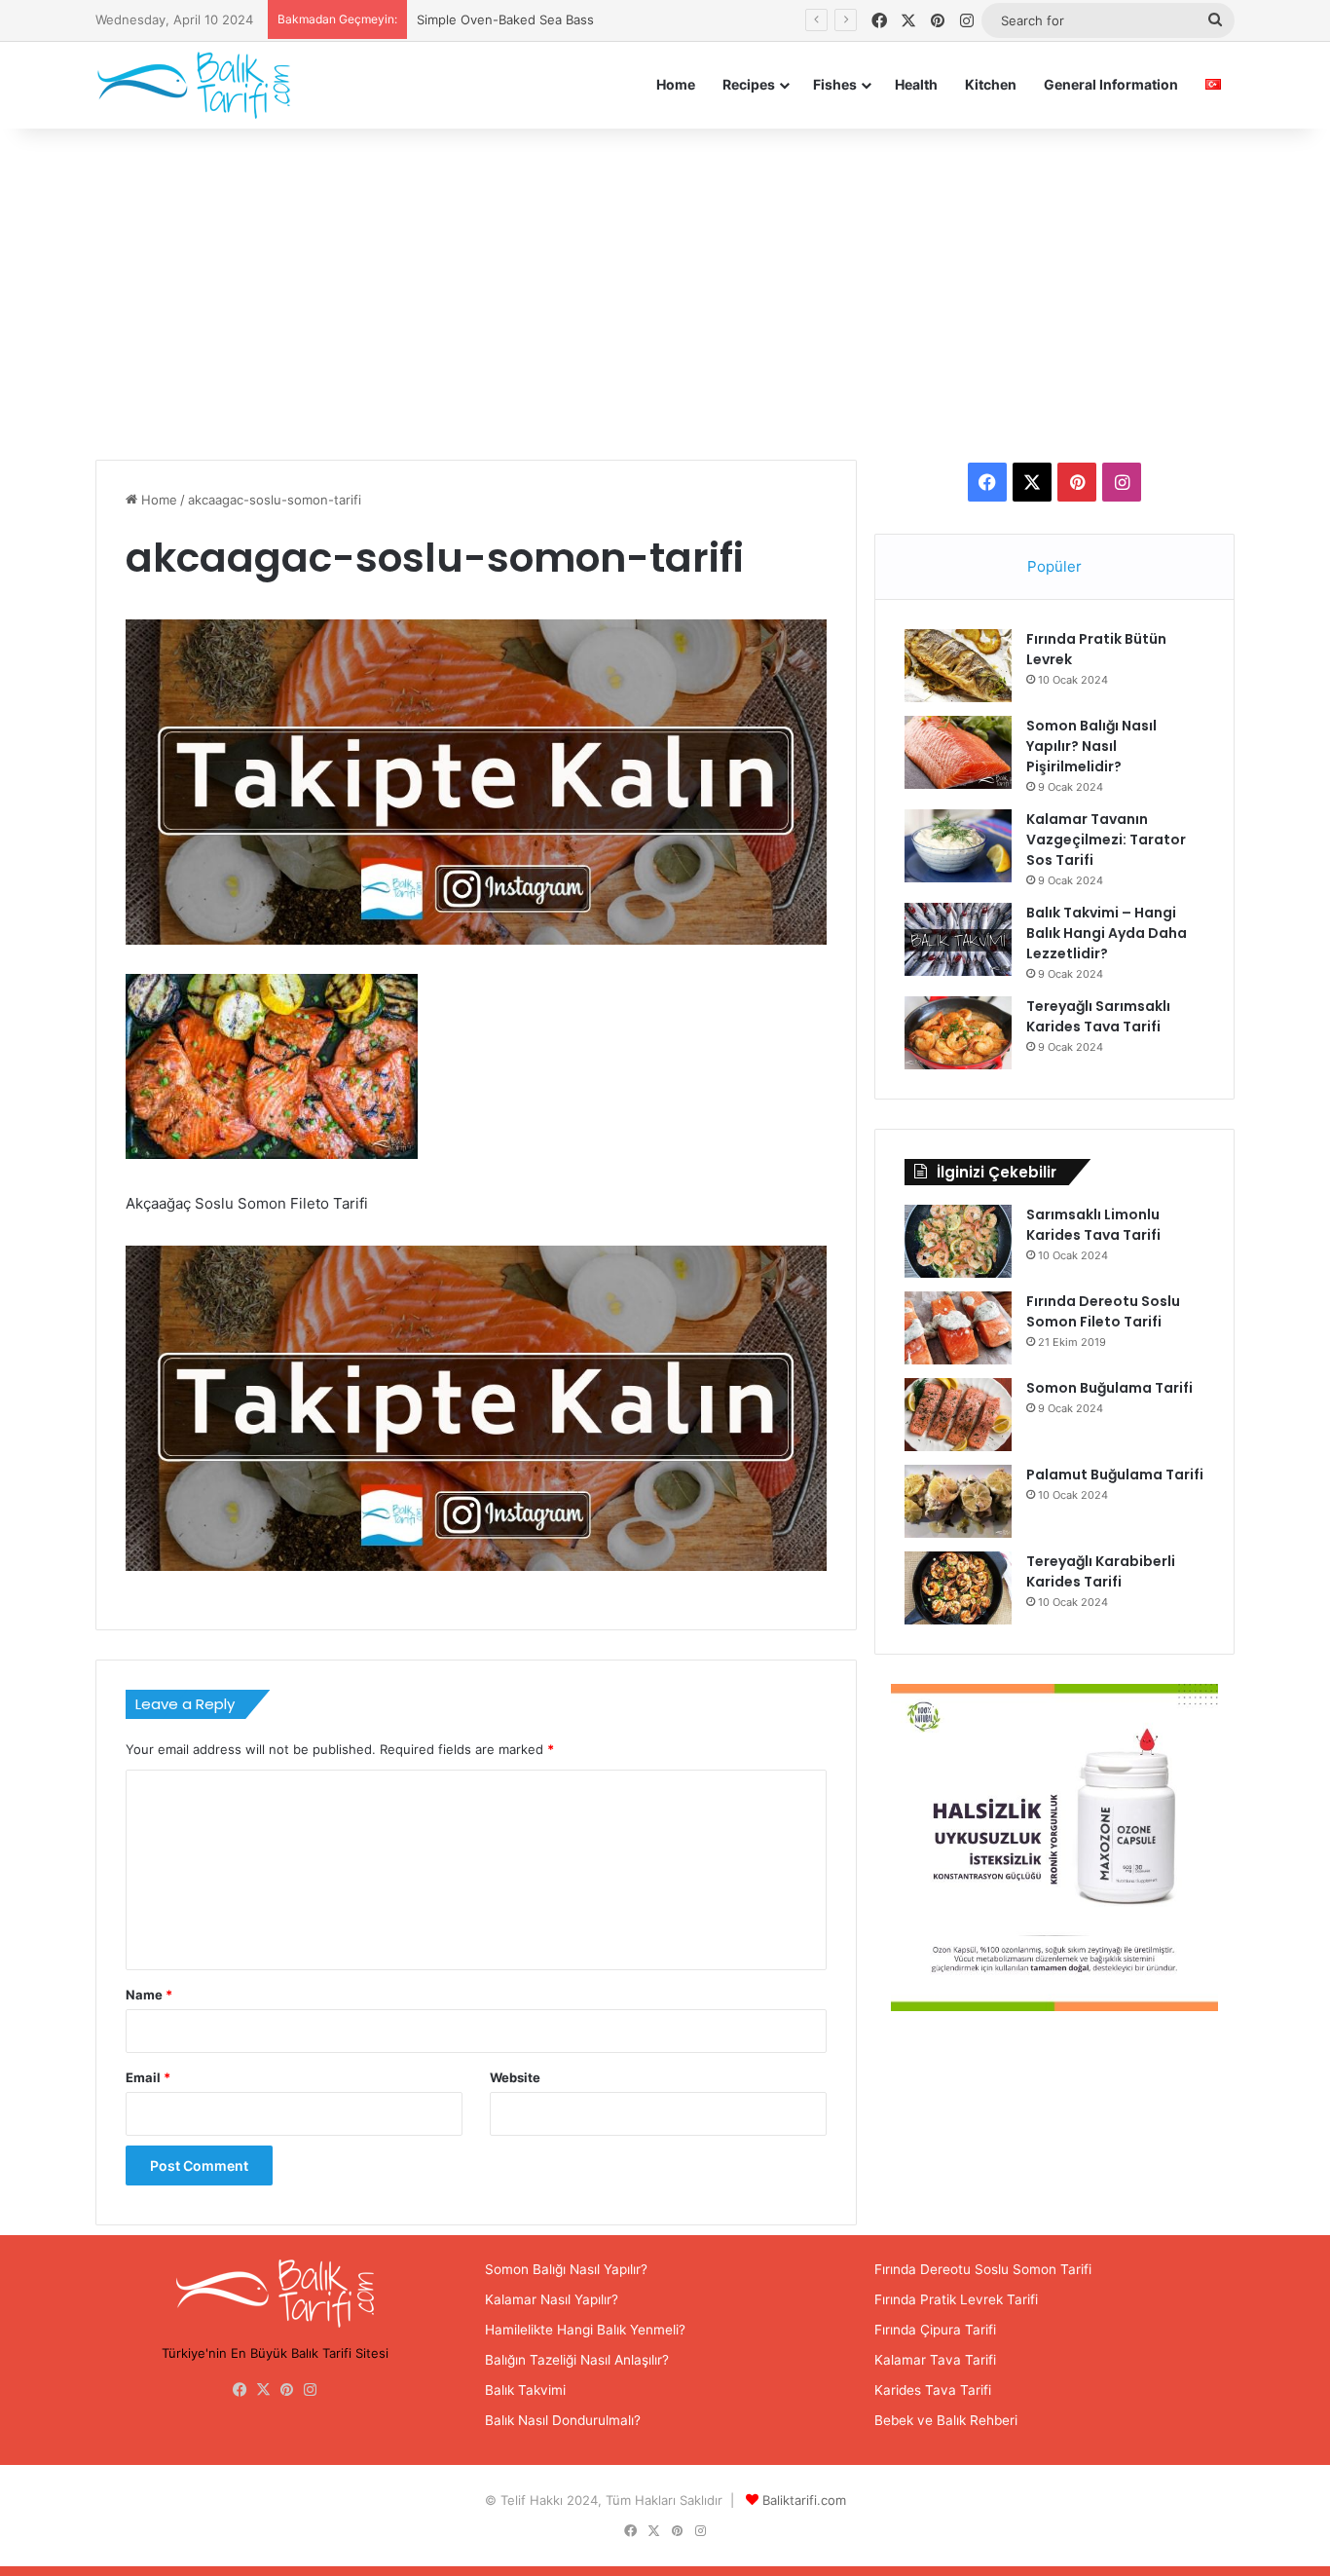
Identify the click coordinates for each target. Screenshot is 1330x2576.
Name (149, 1995)
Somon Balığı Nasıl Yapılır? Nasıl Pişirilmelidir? (1091, 746)
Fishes (835, 84)
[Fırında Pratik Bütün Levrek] (958, 666)
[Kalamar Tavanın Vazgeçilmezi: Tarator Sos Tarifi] (958, 846)
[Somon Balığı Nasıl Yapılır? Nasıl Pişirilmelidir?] (958, 752)
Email (148, 2077)
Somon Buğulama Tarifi (1109, 1388)
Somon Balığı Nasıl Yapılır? (566, 2269)
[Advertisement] (665, 294)
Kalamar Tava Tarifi (935, 2360)
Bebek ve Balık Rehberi (946, 2420)
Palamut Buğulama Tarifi (1115, 1475)
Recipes (749, 84)
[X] (264, 2390)
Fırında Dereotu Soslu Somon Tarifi (983, 2269)
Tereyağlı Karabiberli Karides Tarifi (1101, 1571)
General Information (1111, 84)
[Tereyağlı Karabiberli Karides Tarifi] (958, 1588)
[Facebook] (240, 2390)
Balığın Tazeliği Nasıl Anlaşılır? (577, 2360)
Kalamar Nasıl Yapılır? (552, 2299)
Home (676, 84)
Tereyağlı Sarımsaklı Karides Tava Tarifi (1098, 1016)
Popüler (1054, 566)
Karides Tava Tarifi (933, 2390)
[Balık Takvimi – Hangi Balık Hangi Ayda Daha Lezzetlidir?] (958, 939)
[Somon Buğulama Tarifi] (958, 1415)
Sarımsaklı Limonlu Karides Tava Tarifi (1093, 1225)
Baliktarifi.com (804, 2500)
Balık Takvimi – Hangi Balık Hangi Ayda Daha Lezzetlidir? (1107, 933)
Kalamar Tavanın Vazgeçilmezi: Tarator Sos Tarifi (1106, 840)
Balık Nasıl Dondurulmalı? (563, 2420)
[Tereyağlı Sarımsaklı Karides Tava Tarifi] (958, 1033)
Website (515, 2077)
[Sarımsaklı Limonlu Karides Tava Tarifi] (958, 1241)
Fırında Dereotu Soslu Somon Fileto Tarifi (1103, 1311)
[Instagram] (311, 2390)
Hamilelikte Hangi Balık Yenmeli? (585, 2330)
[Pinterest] (287, 2390)
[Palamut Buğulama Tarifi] (958, 1501)
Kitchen (991, 84)
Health (916, 84)
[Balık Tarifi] (193, 85)
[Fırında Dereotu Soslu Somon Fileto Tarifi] (958, 1328)
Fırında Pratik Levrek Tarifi (956, 2299)
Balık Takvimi (525, 2390)
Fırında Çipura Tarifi (935, 2330)
